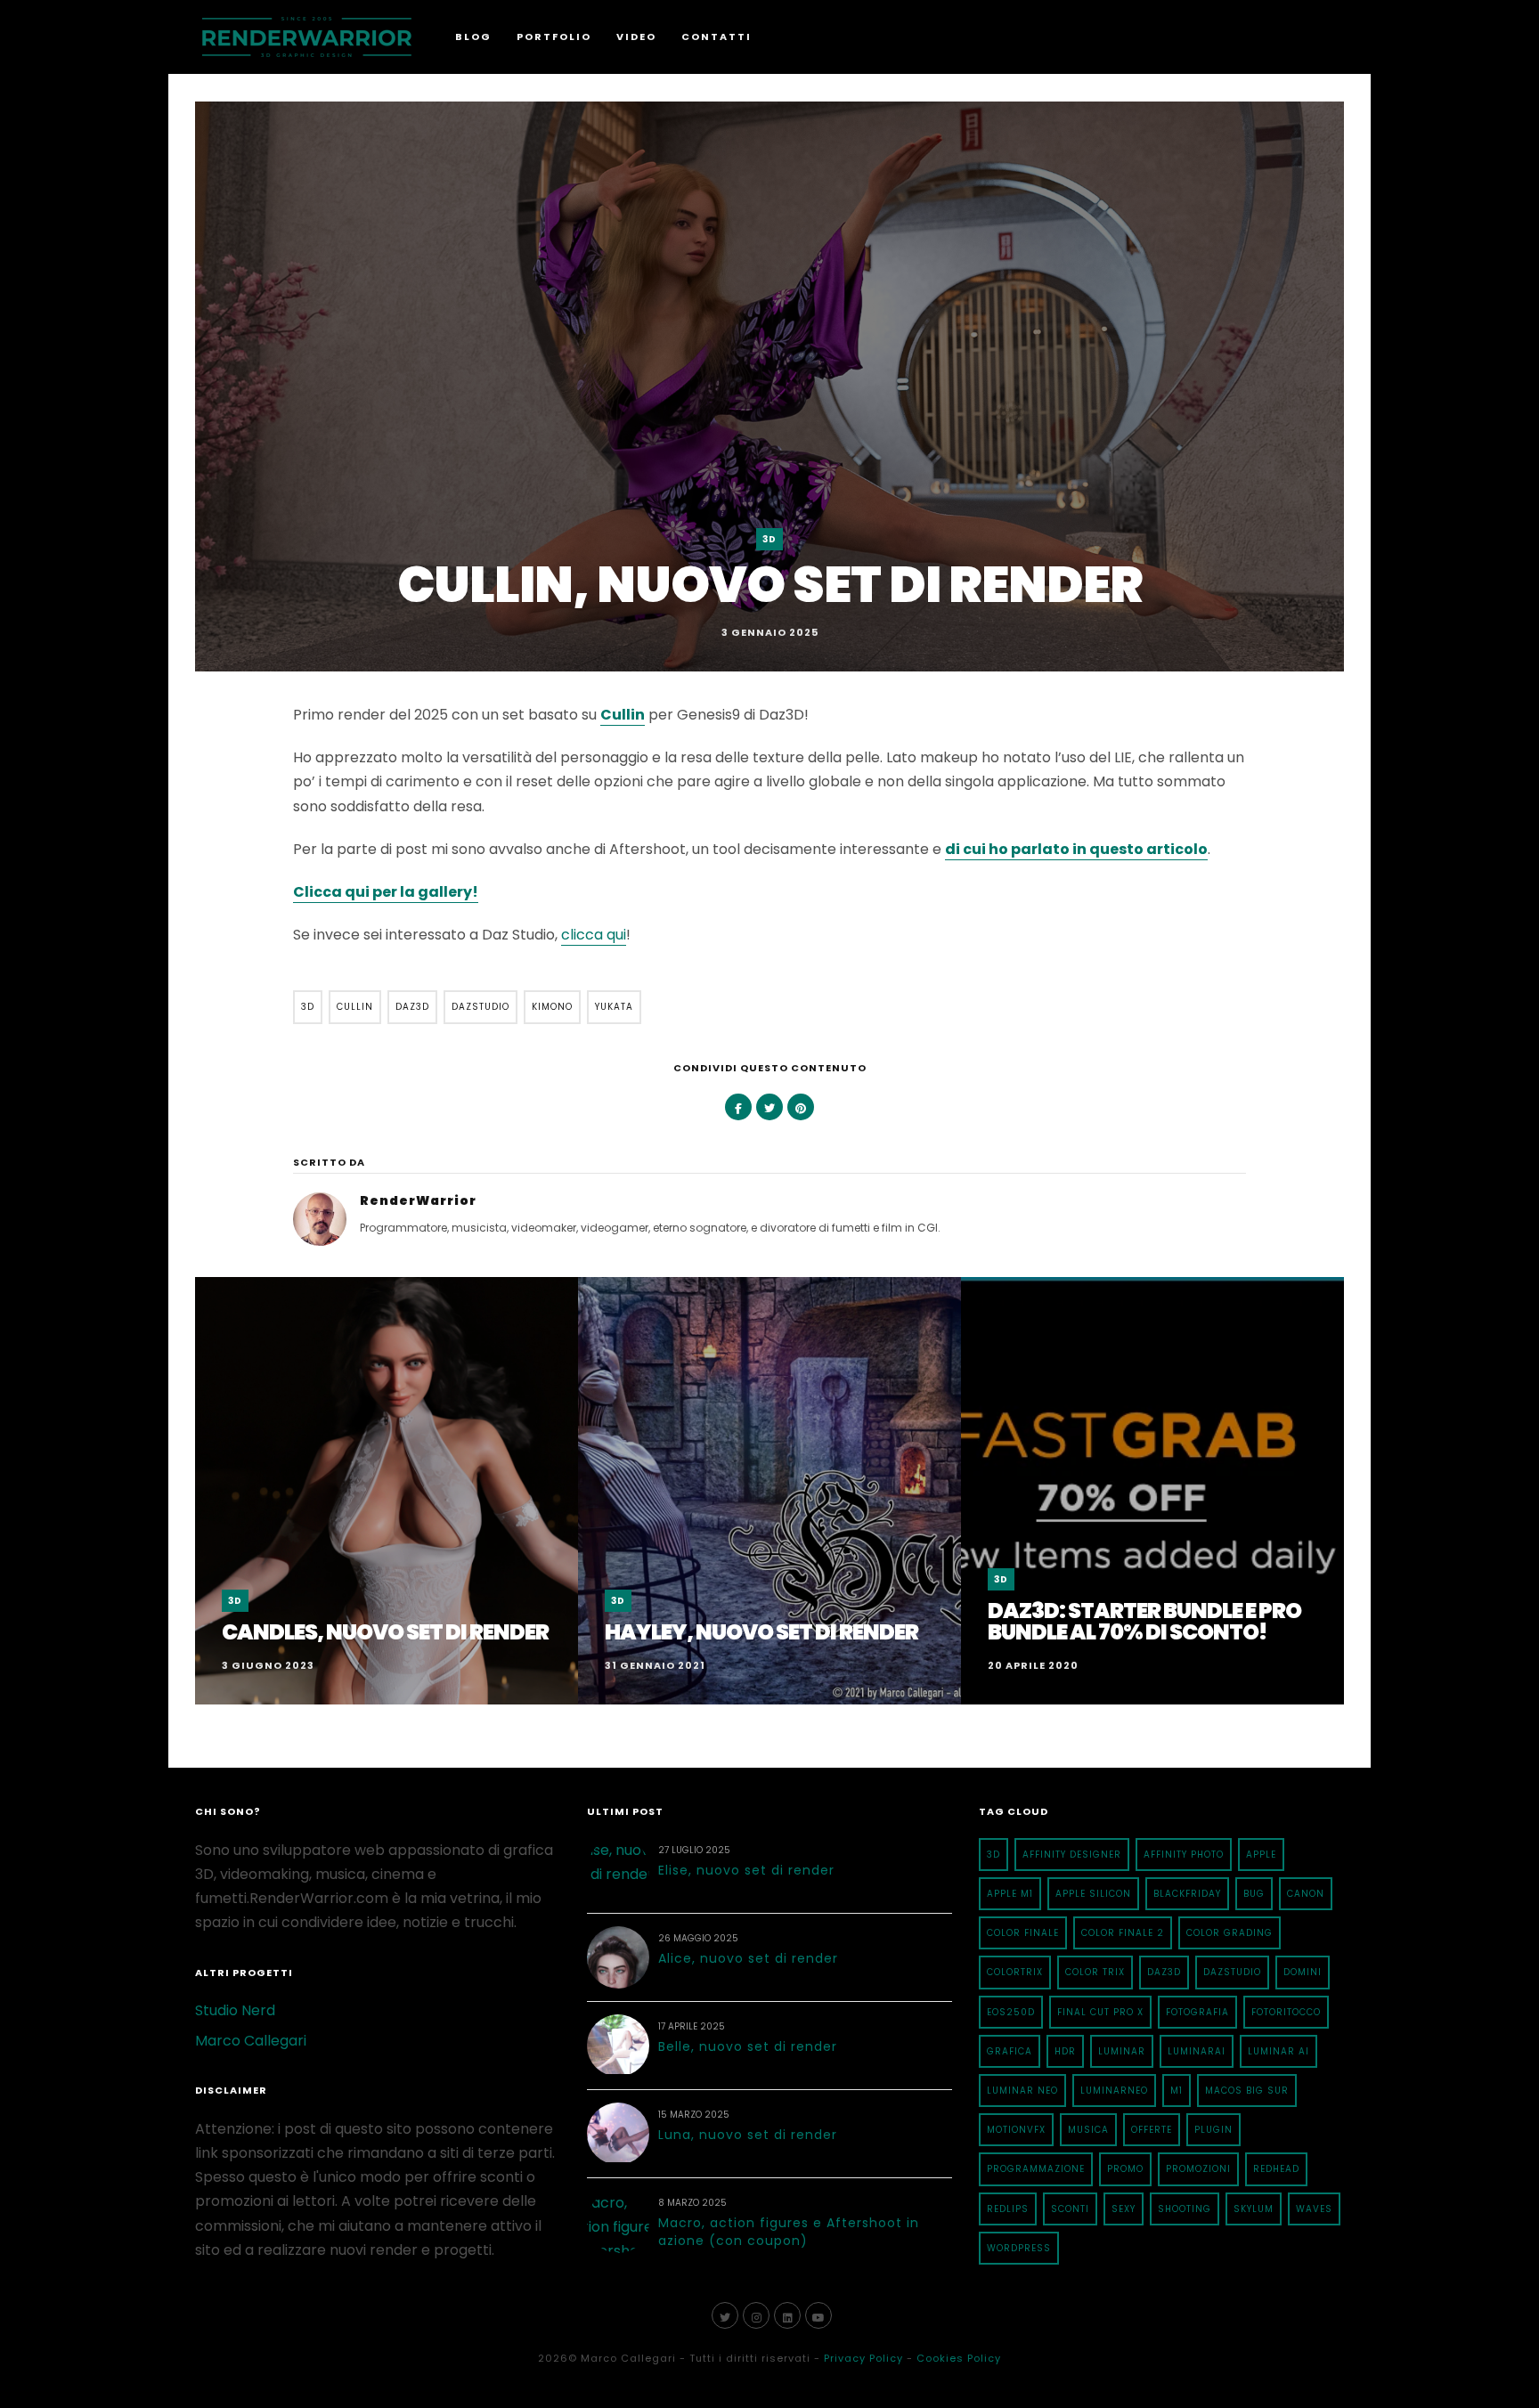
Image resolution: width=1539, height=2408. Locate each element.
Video (636, 37)
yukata (614, 1007)
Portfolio (554, 37)
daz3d (412, 1007)
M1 (1177, 2091)
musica (1088, 2130)
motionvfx (1016, 2130)
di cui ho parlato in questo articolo (1076, 849)
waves (1314, 2209)
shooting (1185, 2209)
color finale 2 (1123, 1933)
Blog (473, 37)
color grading (1230, 1933)
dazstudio (480, 1007)
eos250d (1011, 2012)
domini (1303, 1972)
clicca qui (594, 935)
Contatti (717, 37)
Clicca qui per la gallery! (386, 892)
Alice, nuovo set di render (748, 1958)
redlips (1008, 2209)
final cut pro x (1100, 2012)
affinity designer (1072, 1855)
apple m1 (1010, 1894)
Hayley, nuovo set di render (761, 1632)
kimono (552, 1007)
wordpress (1019, 2248)
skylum (1254, 2209)
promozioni (1198, 2169)
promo (1125, 2169)
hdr (1065, 2051)
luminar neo (1022, 2091)
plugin (1213, 2130)
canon (1306, 1894)
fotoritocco (1286, 2012)
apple (1261, 1855)
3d (308, 1007)
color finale (1023, 1933)
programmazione (1036, 2169)
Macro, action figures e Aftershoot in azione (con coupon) (789, 2232)
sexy (1124, 2209)
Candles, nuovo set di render (385, 1632)
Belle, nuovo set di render (748, 2046)
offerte (1152, 2130)
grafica (1010, 2051)
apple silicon (1093, 1894)
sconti (1070, 2209)
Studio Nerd (235, 2010)
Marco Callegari (251, 2041)
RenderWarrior (418, 1200)
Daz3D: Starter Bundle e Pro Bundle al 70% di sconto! (1144, 1621)
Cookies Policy (959, 2358)
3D (769, 539)
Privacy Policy (863, 2358)
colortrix (1015, 1972)
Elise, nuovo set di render (746, 1870)
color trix (1095, 1972)
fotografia (1197, 2012)
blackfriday (1187, 1894)
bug (1254, 1894)
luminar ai (1278, 2051)
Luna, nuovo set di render (748, 2135)
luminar (1122, 2051)
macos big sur (1247, 2091)
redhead (1276, 2169)
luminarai (1197, 2051)
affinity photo (1184, 1855)
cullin (355, 1007)
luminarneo (1114, 2091)
